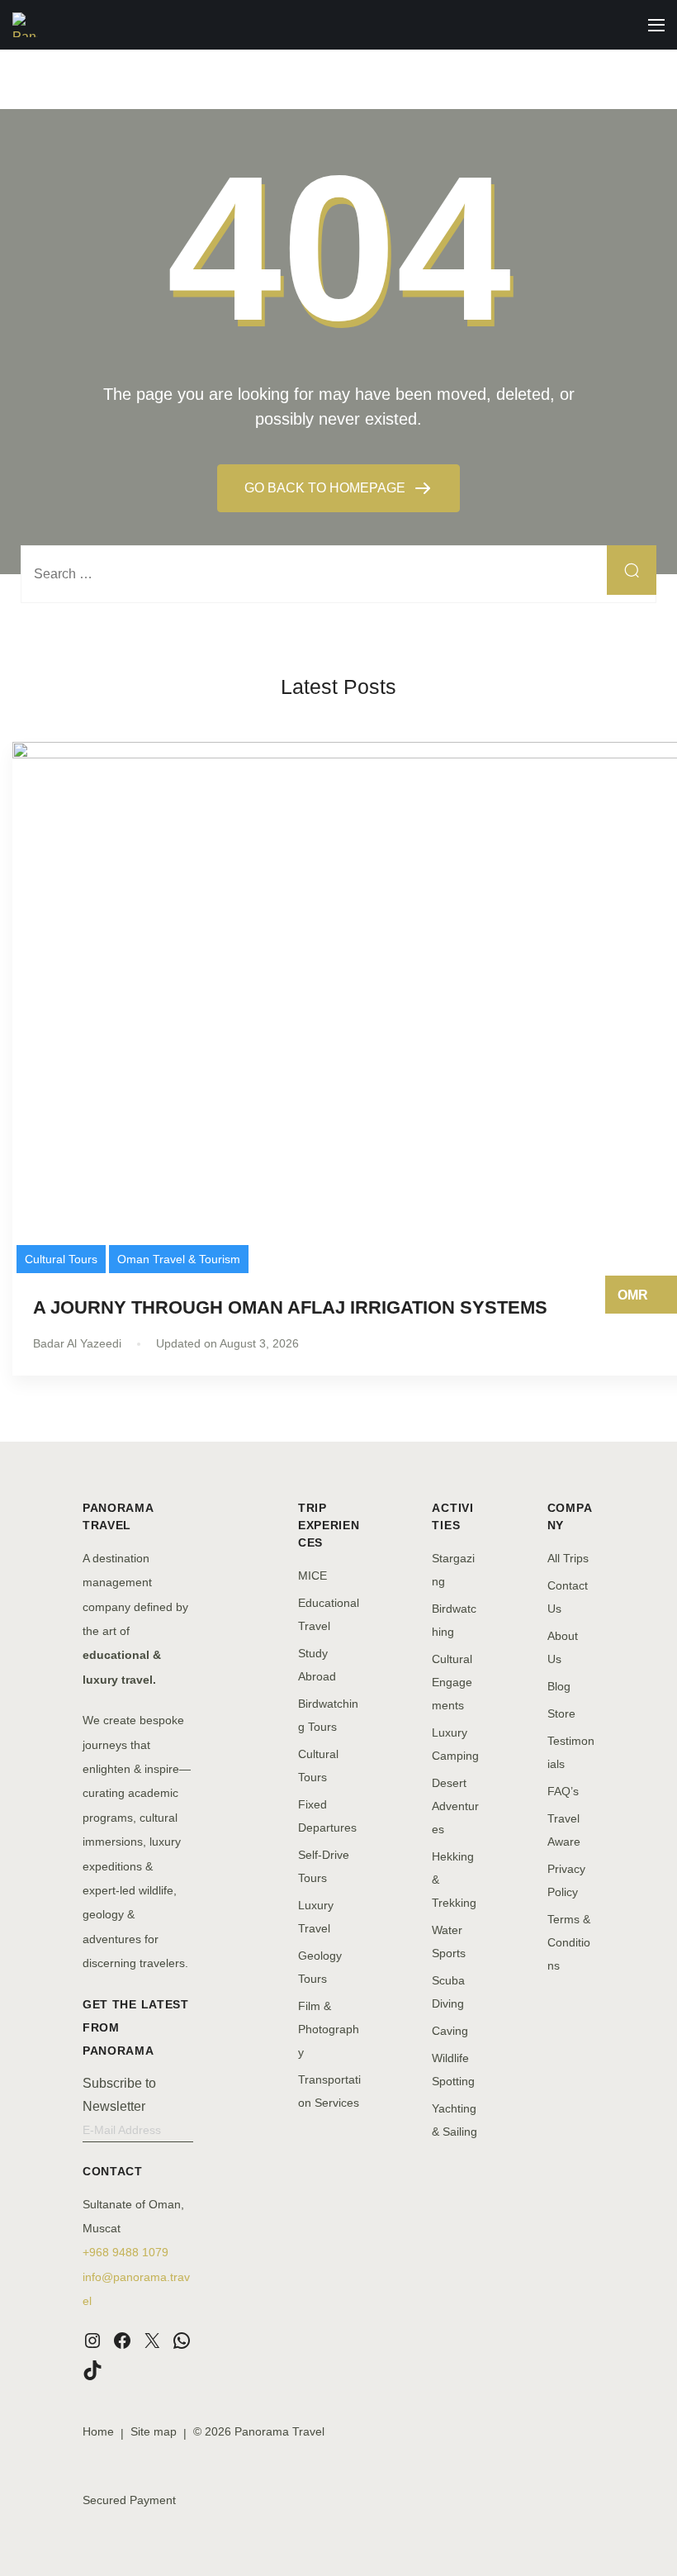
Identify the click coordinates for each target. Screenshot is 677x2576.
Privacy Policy (566, 1880)
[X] (152, 2341)
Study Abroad (317, 1665)
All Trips (568, 1558)
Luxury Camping (455, 1744)
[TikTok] (92, 2370)
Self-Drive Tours (324, 1866)
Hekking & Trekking (454, 1880)
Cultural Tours (61, 1259)
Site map (154, 2431)
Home (98, 2431)
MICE (312, 1576)
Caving (450, 2031)
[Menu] (656, 25)
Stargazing (453, 1570)
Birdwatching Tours (328, 1715)
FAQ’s (563, 1791)
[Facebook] (122, 2341)
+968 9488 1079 (125, 2252)
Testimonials (571, 1752)
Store (561, 1713)
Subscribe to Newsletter (119, 2095)
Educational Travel (329, 1614)
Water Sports (449, 1942)
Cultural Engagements (452, 1682)
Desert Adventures (455, 1806)
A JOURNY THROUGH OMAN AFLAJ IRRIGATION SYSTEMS (290, 1307)
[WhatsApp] (182, 2341)
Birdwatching (454, 1620)
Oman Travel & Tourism (179, 1259)
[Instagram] (92, 2341)
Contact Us (568, 1597)
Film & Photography (329, 2029)
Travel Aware (564, 1830)
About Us (563, 1647)
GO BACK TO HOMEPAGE (327, 488)
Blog (559, 1686)
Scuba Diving (448, 1992)
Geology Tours (320, 1967)
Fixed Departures (327, 1816)
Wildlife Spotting (453, 2070)
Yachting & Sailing (454, 2120)
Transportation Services (329, 2091)
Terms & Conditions (569, 1942)
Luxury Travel (316, 1917)
